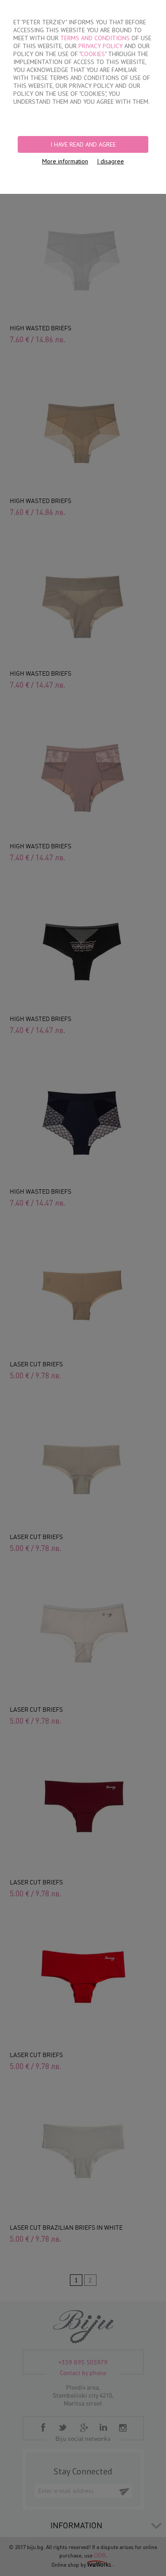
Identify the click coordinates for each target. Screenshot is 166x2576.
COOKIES (93, 54)
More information (65, 161)
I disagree (110, 161)
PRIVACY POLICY (100, 46)
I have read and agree (83, 144)
